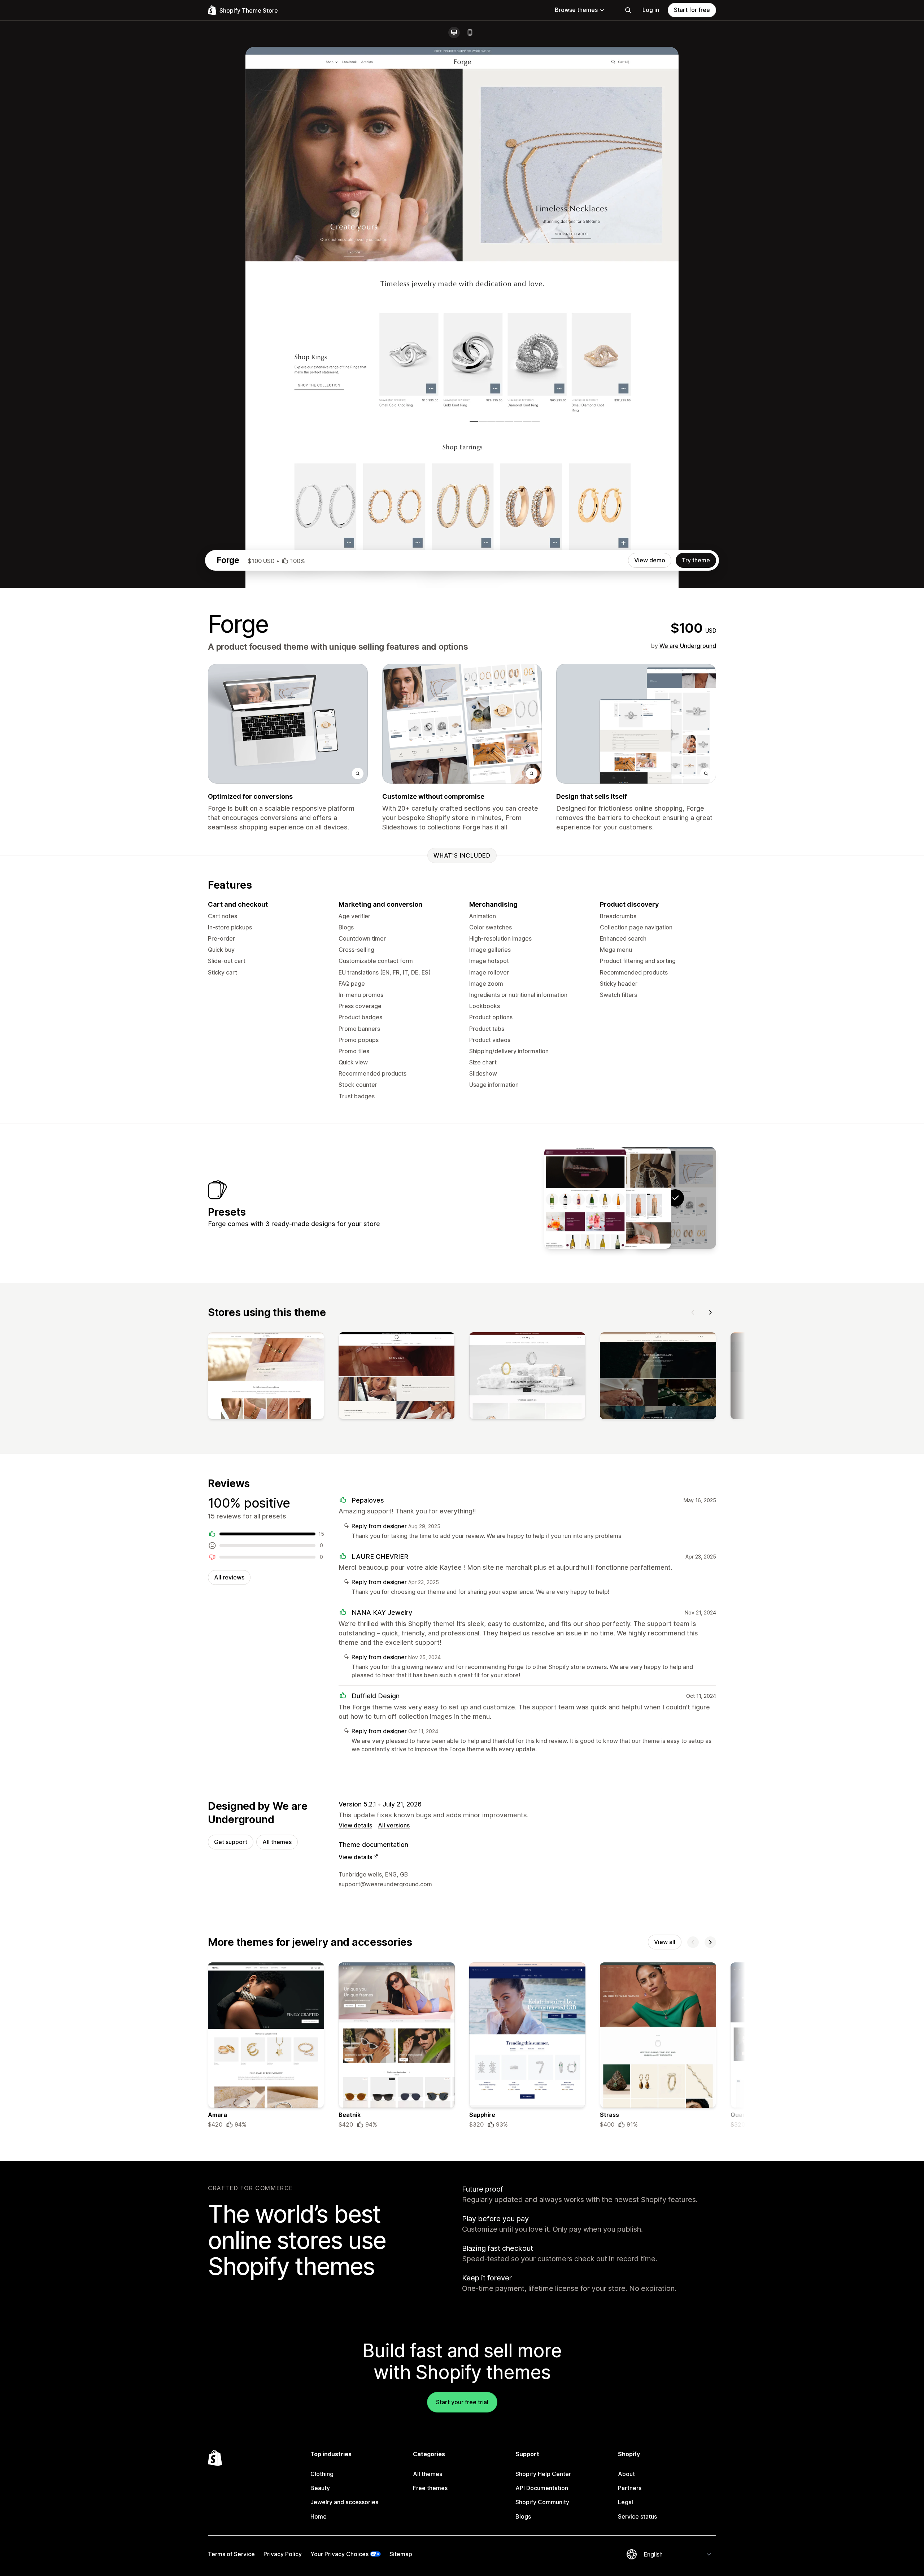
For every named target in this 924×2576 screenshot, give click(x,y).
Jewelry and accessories (344, 2502)
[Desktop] (454, 32)
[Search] (628, 10)
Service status (637, 2516)
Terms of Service (231, 2554)
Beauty (320, 2488)
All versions (394, 1825)
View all (665, 1942)
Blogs (523, 2516)
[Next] (710, 1312)
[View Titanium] (630, 1198)
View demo (650, 560)
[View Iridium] (585, 1198)
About (626, 2474)
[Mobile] (470, 32)
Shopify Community (542, 2502)
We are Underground (688, 646)
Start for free (692, 10)
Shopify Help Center (543, 2474)
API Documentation (542, 2488)
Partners (630, 2488)
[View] (266, 1377)
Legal (626, 2502)
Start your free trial (462, 2402)
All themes (277, 1842)
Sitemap (401, 2554)
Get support (231, 1842)
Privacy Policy (283, 2554)
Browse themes (576, 10)
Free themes (430, 2488)
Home (319, 2516)
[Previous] (693, 1312)
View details (355, 1825)
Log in (651, 10)
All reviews (229, 1577)
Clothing (322, 2474)
